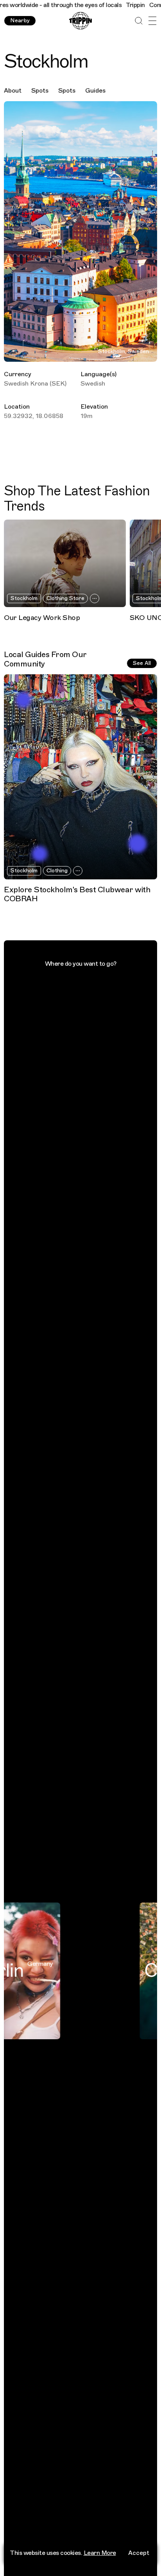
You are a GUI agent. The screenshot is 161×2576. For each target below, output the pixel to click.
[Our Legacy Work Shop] (65, 563)
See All (142, 663)
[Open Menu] (152, 21)
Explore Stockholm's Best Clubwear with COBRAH (77, 894)
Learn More (100, 2553)
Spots (40, 91)
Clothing (57, 871)
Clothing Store (65, 598)
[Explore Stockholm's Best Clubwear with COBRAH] (80, 777)
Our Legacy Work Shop (42, 618)
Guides (95, 91)
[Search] (139, 21)
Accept (139, 2553)
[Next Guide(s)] (151, 777)
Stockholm (24, 598)
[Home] (80, 21)
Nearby (20, 21)
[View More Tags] (95, 598)
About (13, 91)
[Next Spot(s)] (151, 563)
